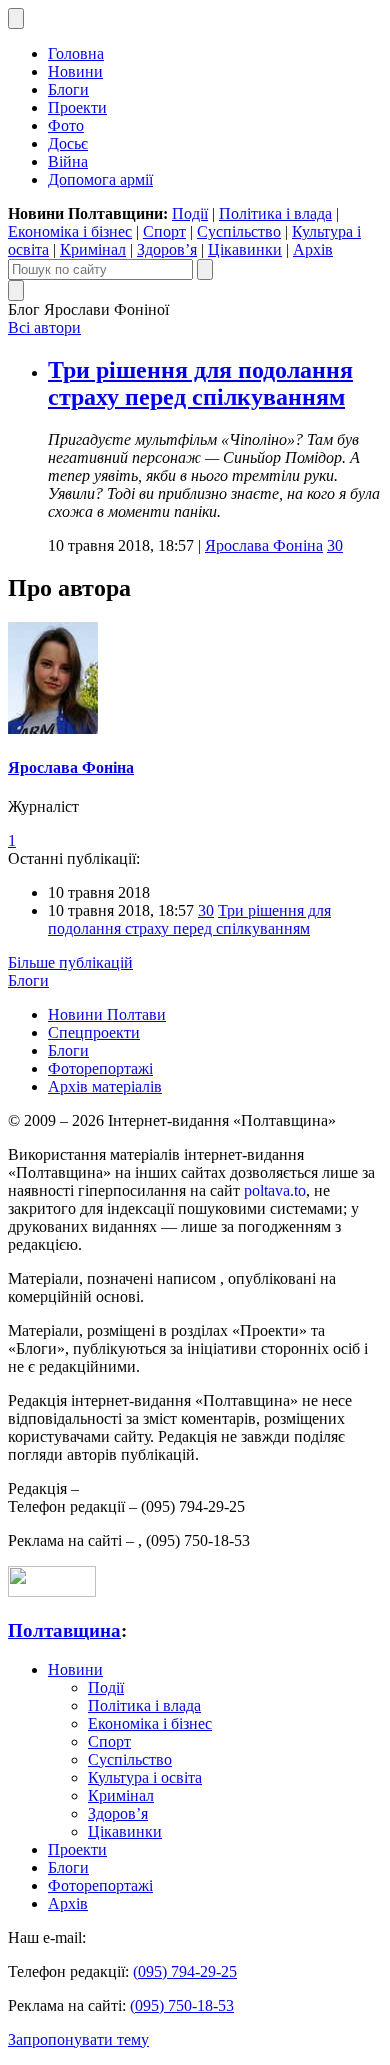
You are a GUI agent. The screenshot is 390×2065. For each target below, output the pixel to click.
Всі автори (44, 327)
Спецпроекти (94, 1032)
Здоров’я (167, 249)
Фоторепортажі (100, 1068)
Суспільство (239, 231)
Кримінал (93, 249)
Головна (76, 53)
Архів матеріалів (105, 1086)
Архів (313, 249)
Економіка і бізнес (70, 231)
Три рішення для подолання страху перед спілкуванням (200, 383)
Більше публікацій (70, 962)
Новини (75, 71)
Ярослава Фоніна (264, 545)
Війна (68, 161)
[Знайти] (205, 269)
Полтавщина (64, 1630)
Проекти (77, 107)
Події (190, 213)
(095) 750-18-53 (182, 2005)
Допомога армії (100, 179)
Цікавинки (245, 249)
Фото (66, 125)
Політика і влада (275, 213)
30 (335, 545)
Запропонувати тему (78, 2039)
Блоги (68, 89)
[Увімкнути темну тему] (16, 18)
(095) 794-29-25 (185, 1971)
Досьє (68, 143)
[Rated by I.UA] (52, 1591)
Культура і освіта (145, 1777)
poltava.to (275, 1190)
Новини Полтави (107, 1014)
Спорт (164, 231)
